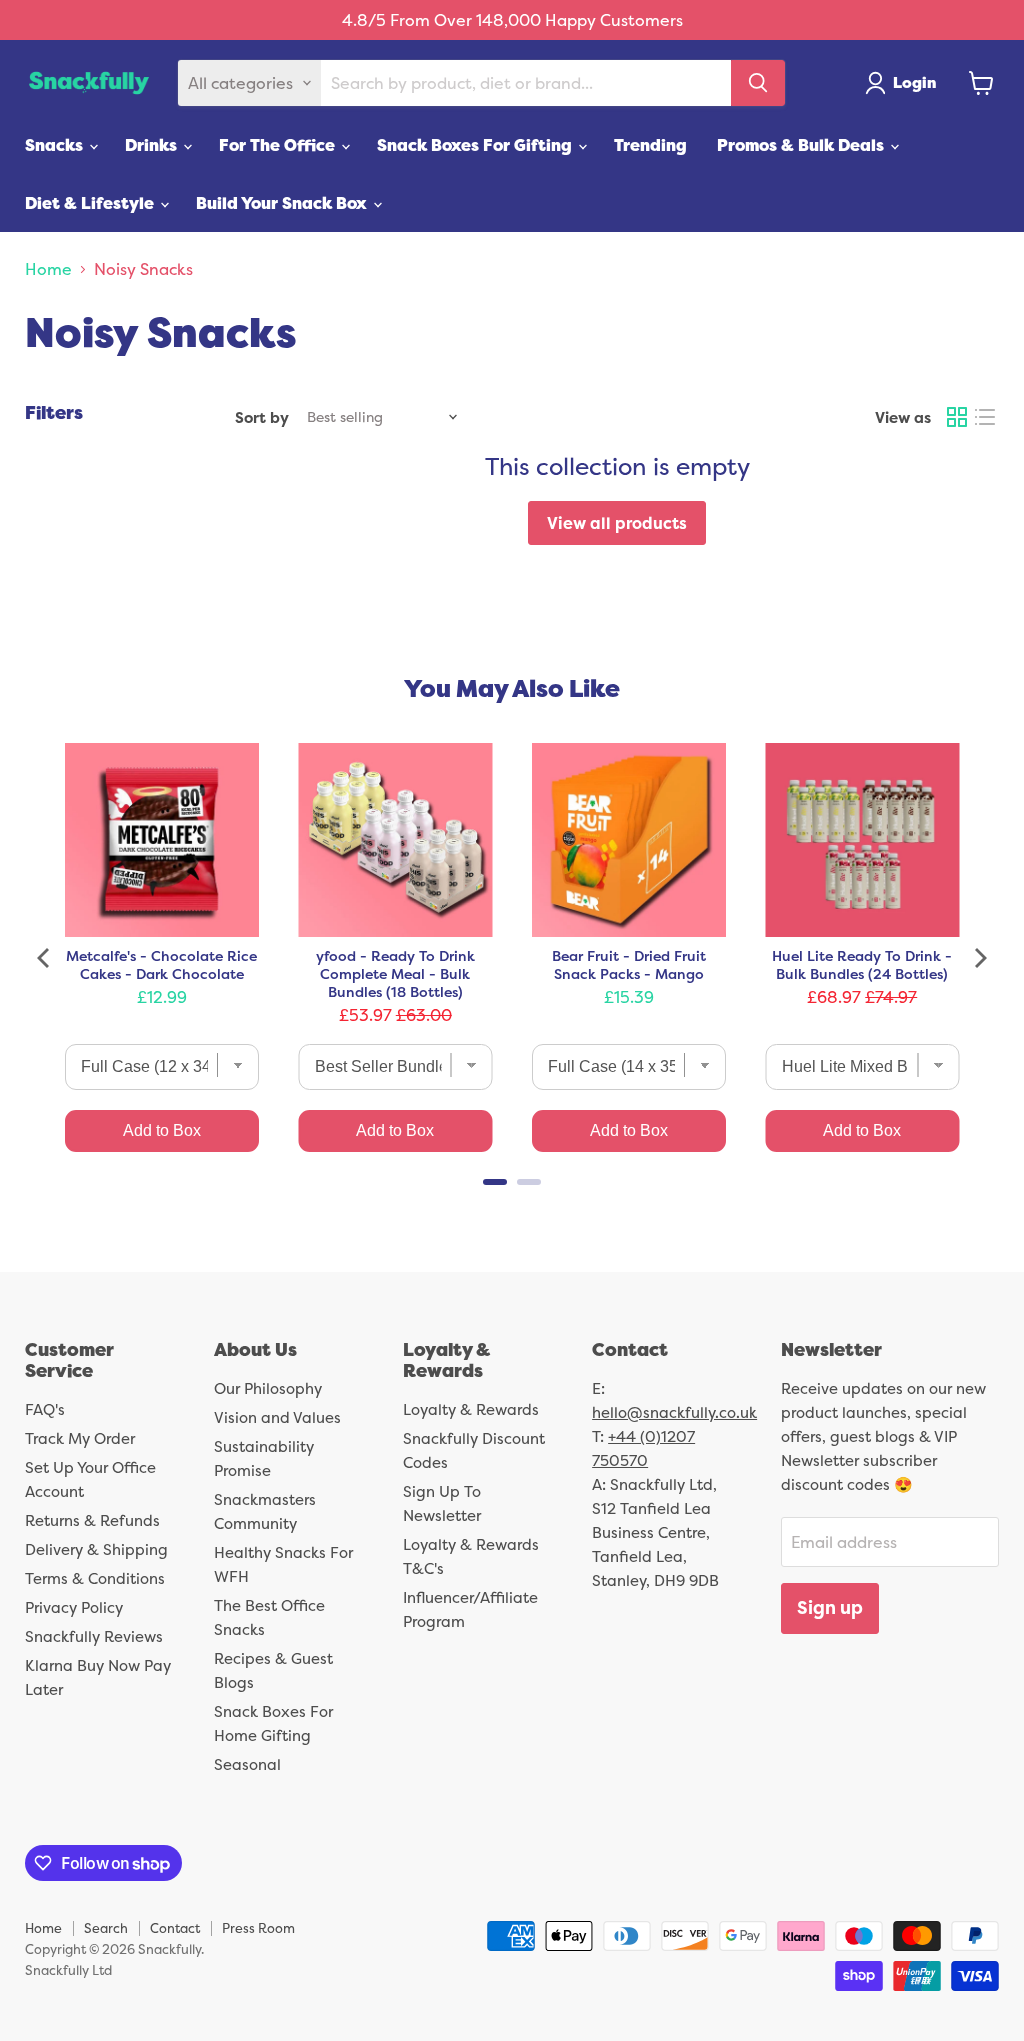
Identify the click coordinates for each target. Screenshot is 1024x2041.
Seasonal (247, 1764)
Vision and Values (277, 1417)
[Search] (758, 83)
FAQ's (45, 1409)
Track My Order (80, 1438)
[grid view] (957, 417)
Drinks (153, 145)
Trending (650, 145)
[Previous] (45, 958)
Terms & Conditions (95, 1578)
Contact (175, 1928)
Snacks (56, 145)
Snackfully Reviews (94, 1636)
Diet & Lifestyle (91, 203)
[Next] (979, 958)
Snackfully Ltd (68, 1970)
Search (106, 1928)
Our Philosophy (268, 1388)
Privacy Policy (74, 1607)
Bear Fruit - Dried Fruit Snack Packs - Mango (629, 965)
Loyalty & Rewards (471, 1409)
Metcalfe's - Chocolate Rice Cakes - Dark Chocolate (161, 965)
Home (48, 269)
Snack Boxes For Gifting (476, 145)
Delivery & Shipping (96, 1549)
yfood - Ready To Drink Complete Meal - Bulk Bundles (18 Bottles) (395, 974)
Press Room (258, 1928)
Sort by (262, 417)
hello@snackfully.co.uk (674, 1412)
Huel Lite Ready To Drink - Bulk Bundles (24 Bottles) (862, 965)
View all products (617, 523)
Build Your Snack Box (283, 203)
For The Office (279, 145)
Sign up (830, 1607)
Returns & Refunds (92, 1520)
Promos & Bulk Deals (802, 145)
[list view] (985, 417)
